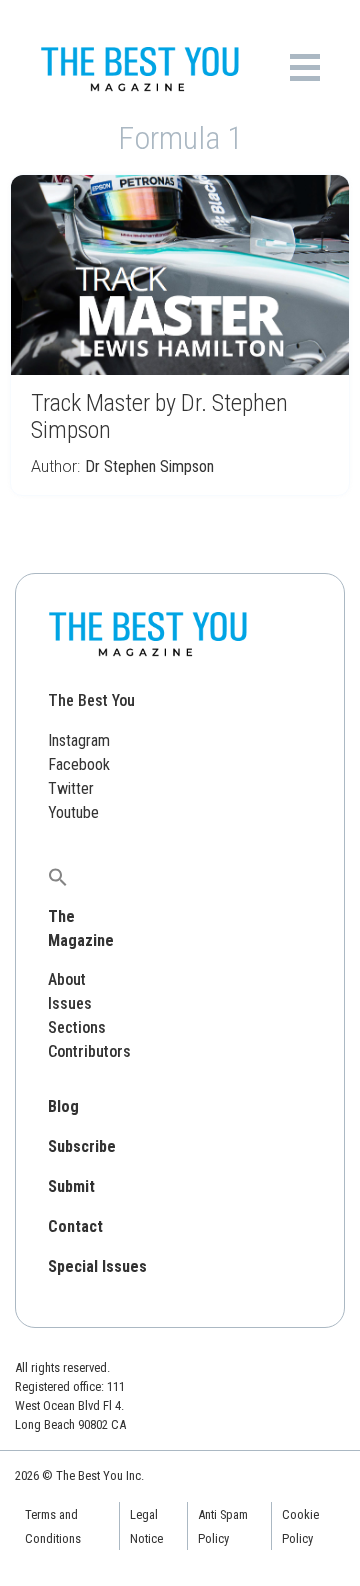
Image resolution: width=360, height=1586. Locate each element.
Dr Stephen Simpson (149, 466)
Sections (77, 1027)
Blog (63, 1106)
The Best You (91, 700)
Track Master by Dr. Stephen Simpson (159, 416)
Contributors (89, 1051)
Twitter (71, 788)
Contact (75, 1226)
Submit (71, 1186)
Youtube (73, 812)
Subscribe (82, 1146)
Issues (70, 1003)
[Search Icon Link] (58, 876)
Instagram (79, 740)
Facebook (79, 764)
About (67, 979)
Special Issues (97, 1266)
